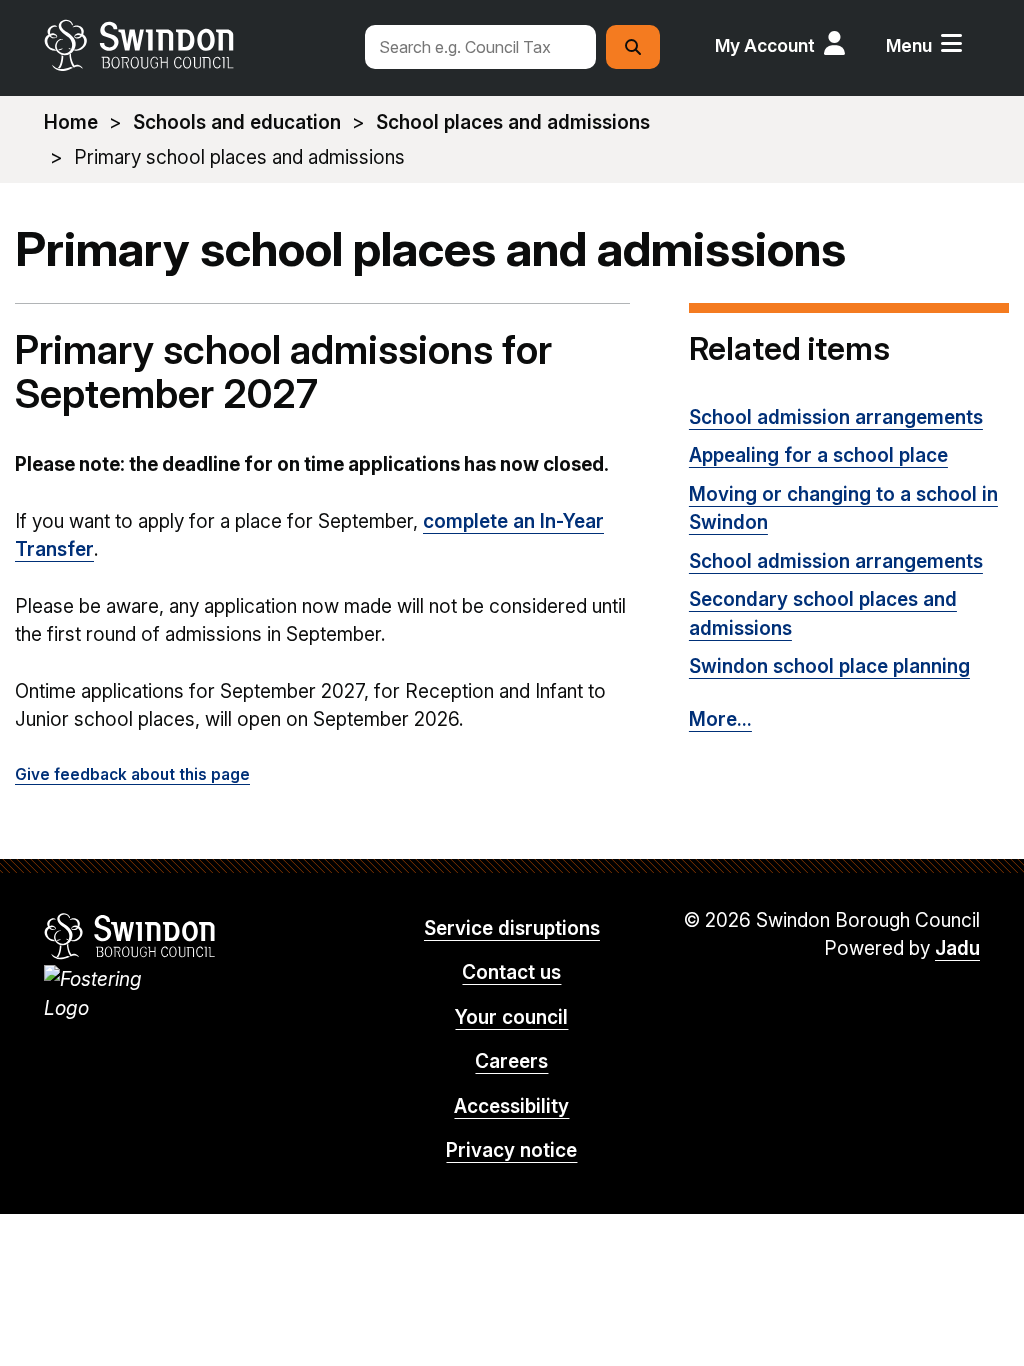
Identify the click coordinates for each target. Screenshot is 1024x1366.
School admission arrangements (836, 417)
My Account (765, 45)
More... (720, 719)
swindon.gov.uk (194, 45)
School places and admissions (513, 122)
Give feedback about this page (132, 774)
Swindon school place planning (829, 666)
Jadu (957, 948)
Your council (511, 1017)
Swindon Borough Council (130, 936)
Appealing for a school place (818, 455)
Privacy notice (511, 1150)
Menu (909, 45)
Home (71, 122)
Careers (511, 1061)
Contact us (511, 972)
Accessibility (511, 1106)
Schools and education (237, 122)
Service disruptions (512, 928)
